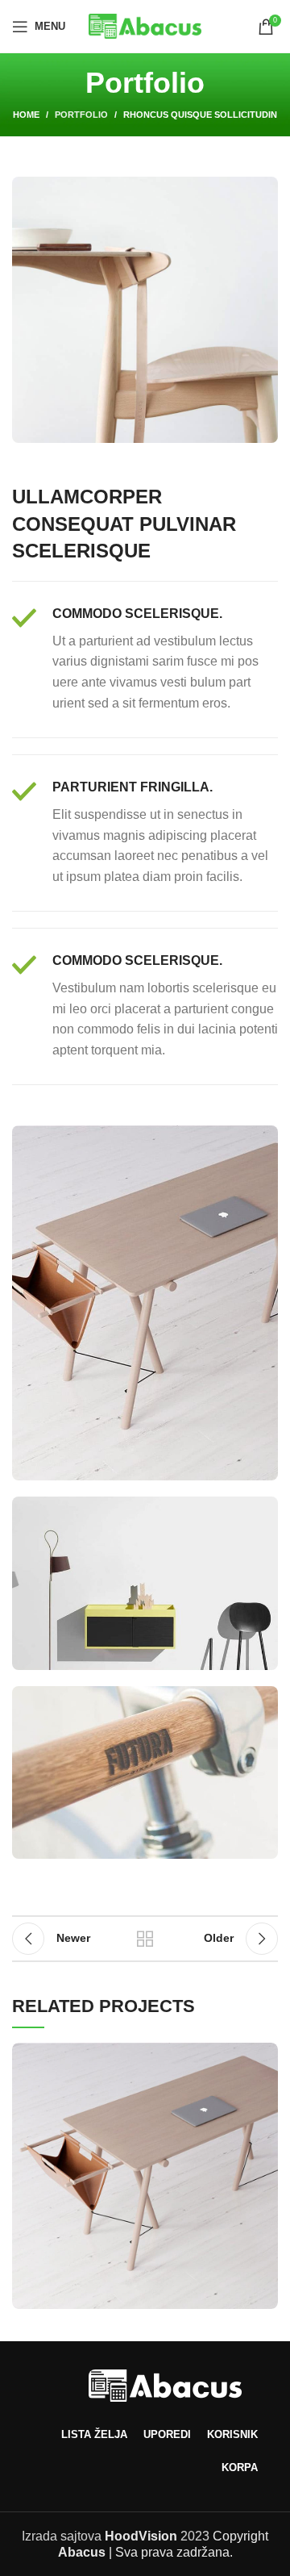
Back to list (145, 1939)
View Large (266, 2055)
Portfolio (81, 115)
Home (26, 115)
